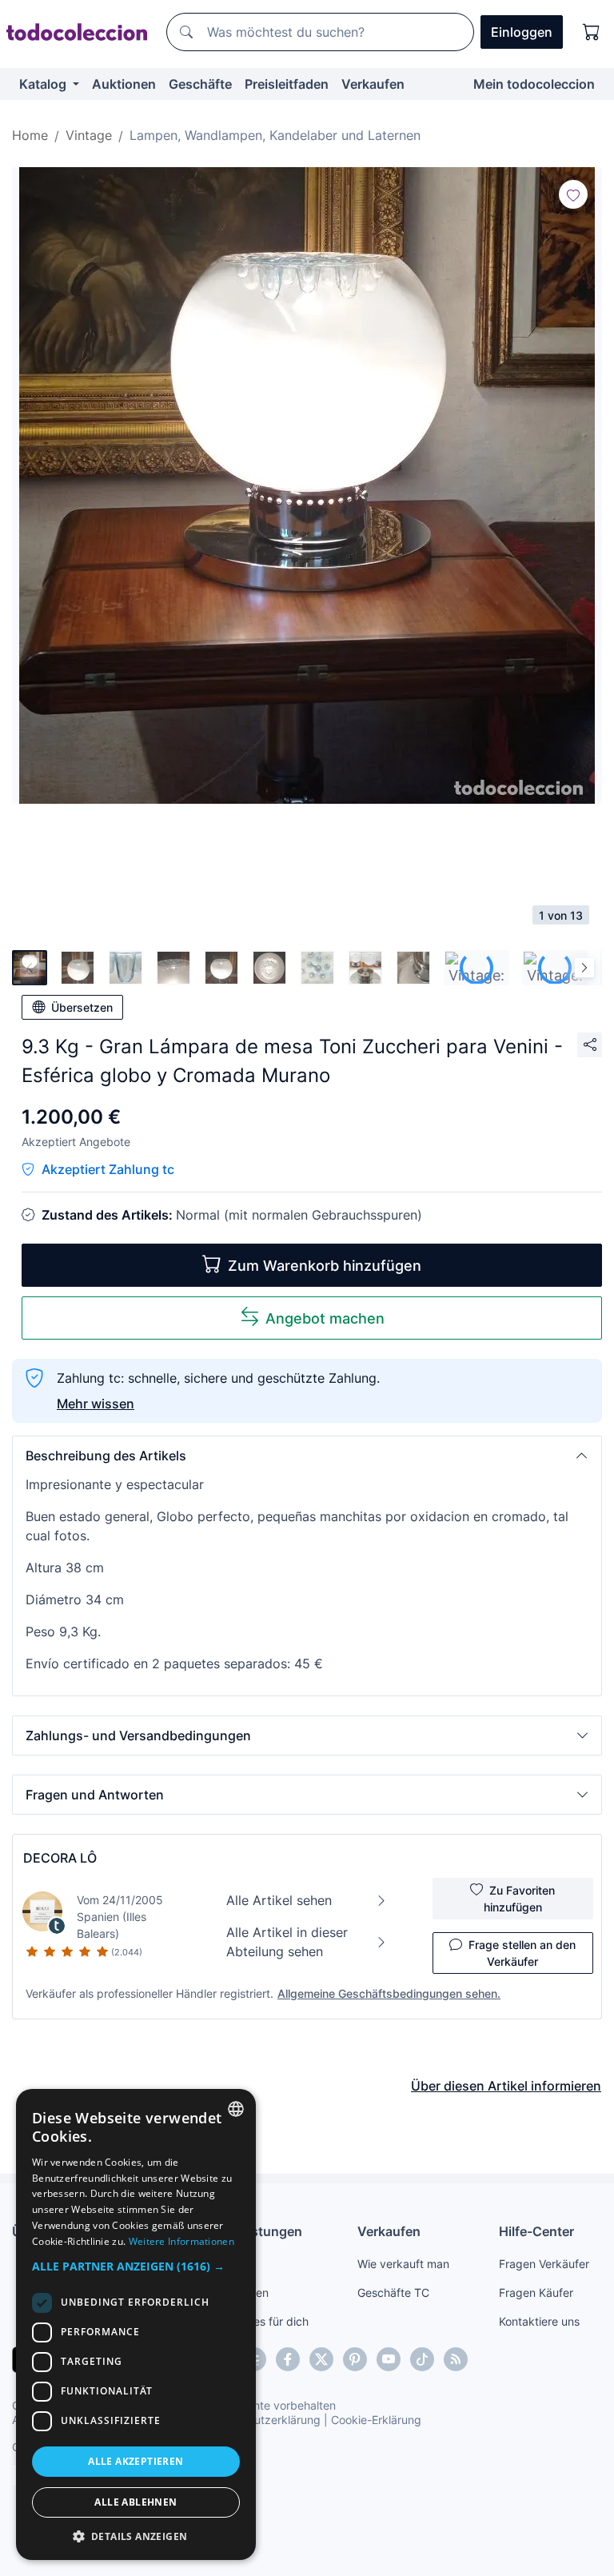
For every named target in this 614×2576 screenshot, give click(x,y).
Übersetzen (82, 1007)
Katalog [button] (44, 84)
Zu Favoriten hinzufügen (520, 1899)
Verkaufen (373, 84)
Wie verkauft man (403, 2264)
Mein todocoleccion (534, 84)
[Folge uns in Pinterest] (355, 2359)
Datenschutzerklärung (263, 2420)
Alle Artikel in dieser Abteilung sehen (287, 1942)
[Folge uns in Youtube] (389, 2359)
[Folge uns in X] (321, 2359)
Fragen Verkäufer (544, 2264)
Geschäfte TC (393, 2292)
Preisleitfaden (287, 84)
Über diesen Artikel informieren (506, 2086)
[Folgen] (573, 194)
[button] (307, 1456)
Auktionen (124, 84)
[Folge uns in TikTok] (422, 2359)
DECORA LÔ (60, 1858)
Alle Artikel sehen (279, 1900)
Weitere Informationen (181, 2241)
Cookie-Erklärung (376, 2420)
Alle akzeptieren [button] (136, 2461)
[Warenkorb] (592, 32)
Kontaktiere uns (539, 2321)
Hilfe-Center (536, 2231)
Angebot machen (325, 1318)
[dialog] (136, 2324)
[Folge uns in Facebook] (288, 2359)
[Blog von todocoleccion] (456, 2359)
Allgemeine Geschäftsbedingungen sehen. (389, 1993)
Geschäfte (200, 84)
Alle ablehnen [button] (136, 2502)
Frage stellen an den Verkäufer (522, 1953)
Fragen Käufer (536, 2292)
